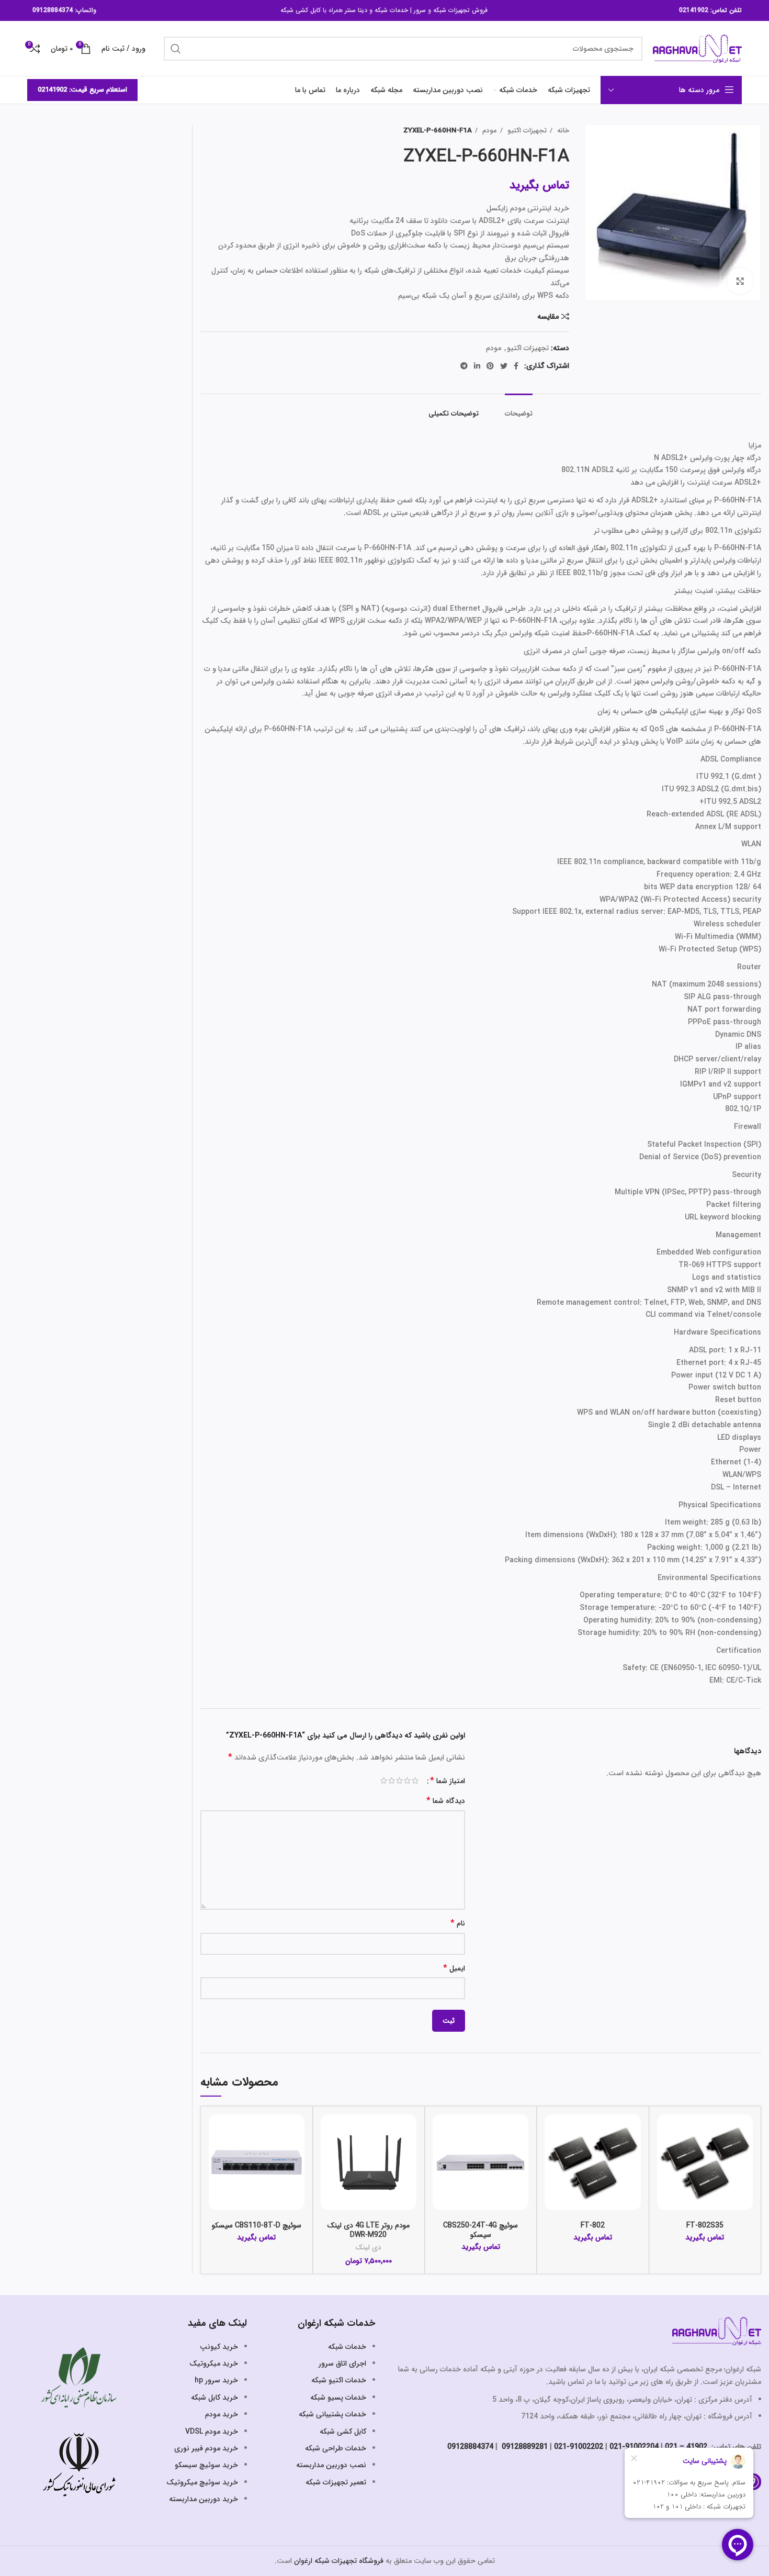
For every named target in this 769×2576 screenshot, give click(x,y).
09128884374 (53, 10)
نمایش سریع (665, 2155)
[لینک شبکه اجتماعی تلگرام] (464, 366)
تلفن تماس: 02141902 (710, 10)
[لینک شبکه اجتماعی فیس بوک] (516, 366)
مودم (489, 131)
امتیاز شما (448, 1781)
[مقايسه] (665, 2131)
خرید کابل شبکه (214, 2398)
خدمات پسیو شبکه (338, 2398)
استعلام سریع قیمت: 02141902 (82, 90)
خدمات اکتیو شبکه (339, 2380)
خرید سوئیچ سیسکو (206, 2465)
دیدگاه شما (446, 1801)
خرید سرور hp (216, 2380)
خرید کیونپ (219, 2347)
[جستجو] (176, 49)
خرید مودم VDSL (212, 2432)
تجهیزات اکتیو (526, 131)
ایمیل (454, 1969)
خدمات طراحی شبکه (336, 2448)
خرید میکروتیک (214, 2364)
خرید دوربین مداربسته (203, 2499)
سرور (420, 10)
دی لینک (368, 2248)
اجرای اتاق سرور (342, 2364)
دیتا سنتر (356, 10)
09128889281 (524, 2447)
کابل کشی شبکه (301, 10)
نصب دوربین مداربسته (331, 2465)
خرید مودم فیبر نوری (206, 2448)
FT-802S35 (705, 2225)
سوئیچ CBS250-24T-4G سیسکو (480, 2230)
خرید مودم (222, 2414)
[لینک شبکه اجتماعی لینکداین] (477, 366)
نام (458, 1924)
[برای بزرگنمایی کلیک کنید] (740, 281)
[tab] (519, 409)
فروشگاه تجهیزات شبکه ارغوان (339, 2561)
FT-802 (593, 2225)
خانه (562, 131)
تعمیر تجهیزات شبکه (336, 2482)
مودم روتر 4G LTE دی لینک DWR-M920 (369, 2230)
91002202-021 (579, 2447)
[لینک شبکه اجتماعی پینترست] (490, 366)
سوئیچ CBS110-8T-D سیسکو (257, 2225)
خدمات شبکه (391, 10)
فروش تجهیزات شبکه (460, 10)
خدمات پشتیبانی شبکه (332, 2414)
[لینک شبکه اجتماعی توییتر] (504, 366)
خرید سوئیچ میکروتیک (202, 2482)
